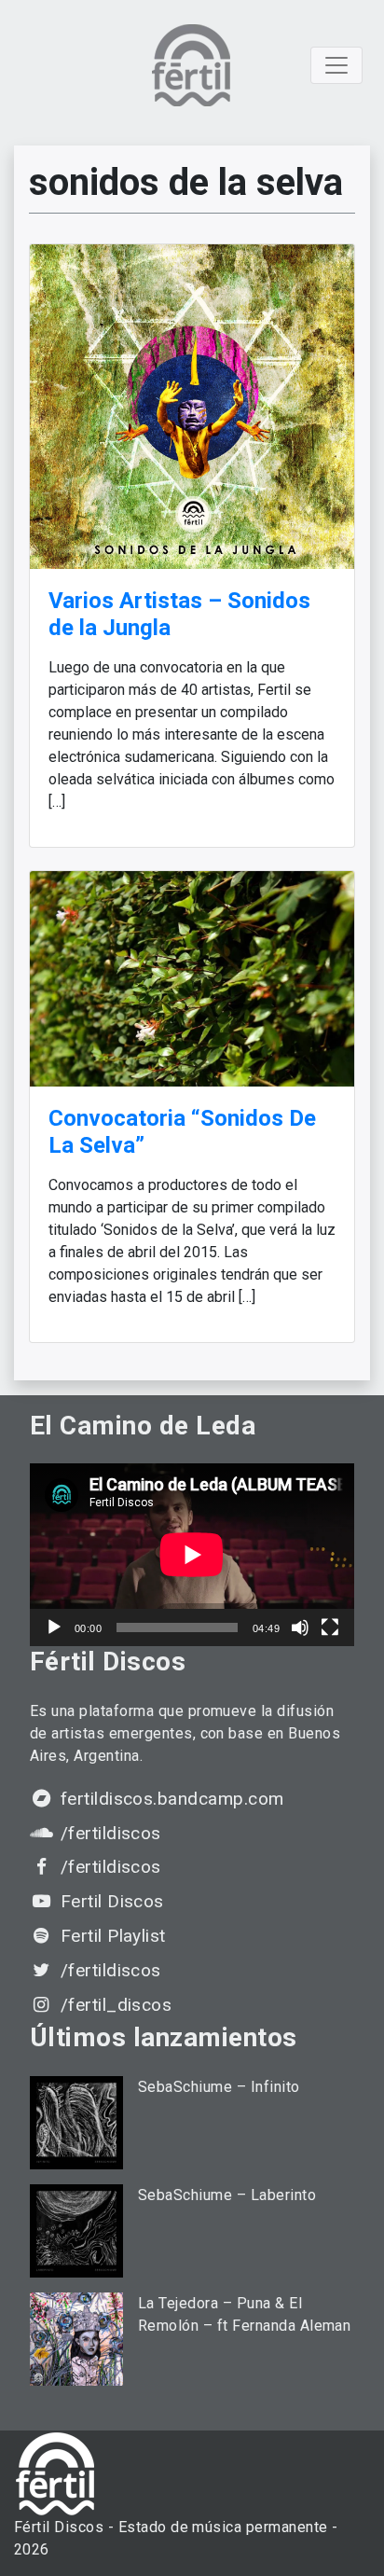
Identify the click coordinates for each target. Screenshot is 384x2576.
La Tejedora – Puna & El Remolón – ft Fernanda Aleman (244, 2314)
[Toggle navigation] (336, 65)
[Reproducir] (54, 1627)
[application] (192, 1555)
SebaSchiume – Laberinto (227, 2195)
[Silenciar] (300, 1627)
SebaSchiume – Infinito (219, 2087)
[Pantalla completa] (330, 1627)
